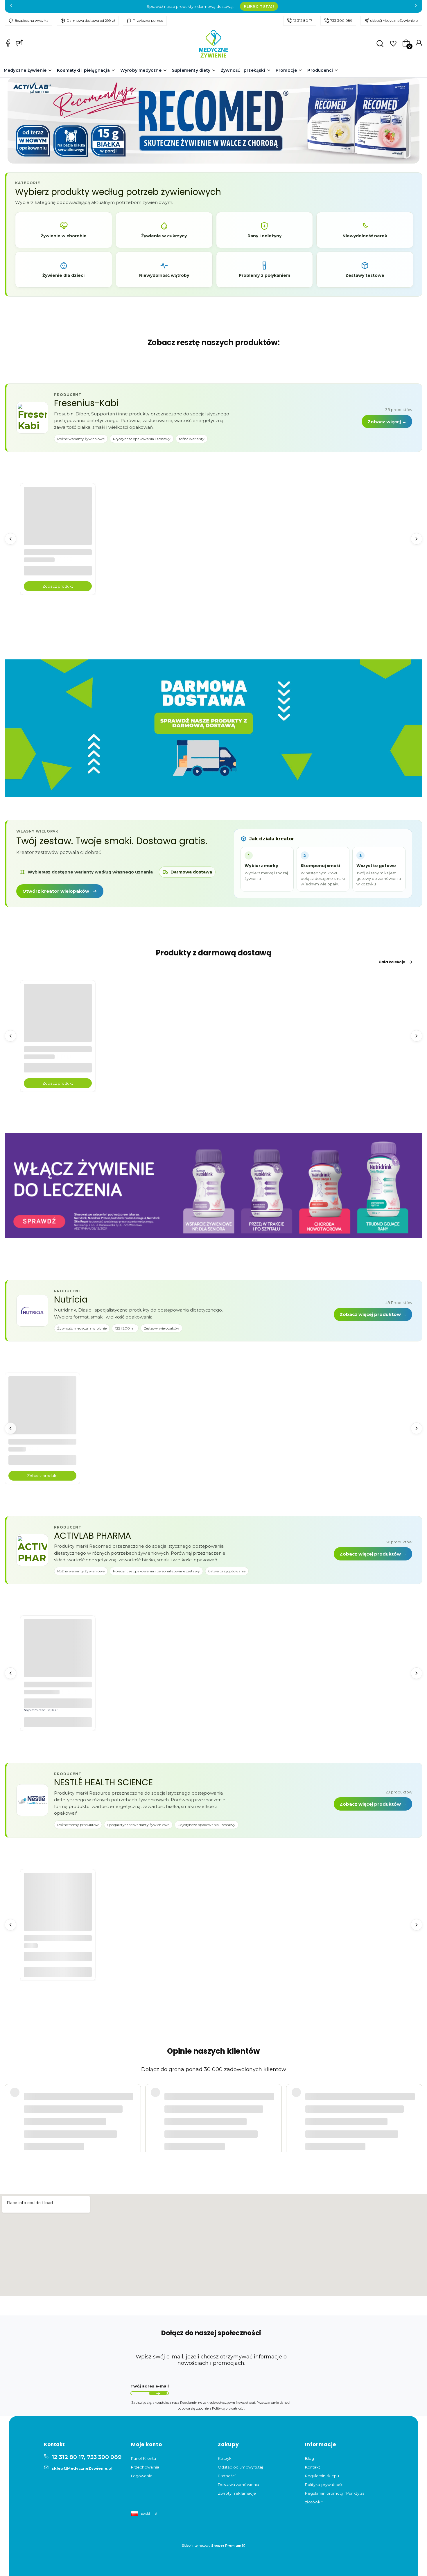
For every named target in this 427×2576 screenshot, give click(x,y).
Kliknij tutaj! (259, 6)
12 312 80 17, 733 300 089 (87, 2457)
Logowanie (142, 2476)
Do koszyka (58, 1722)
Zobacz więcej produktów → (373, 1314)
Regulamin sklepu (322, 2476)
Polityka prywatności (325, 2484)
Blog (310, 2458)
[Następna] (416, 7)
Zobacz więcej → (387, 422)
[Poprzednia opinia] (10, 2102)
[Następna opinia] (417, 2102)
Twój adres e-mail (150, 2386)
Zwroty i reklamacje (237, 2493)
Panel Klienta (143, 2458)
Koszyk (225, 2458)
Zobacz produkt (58, 586)
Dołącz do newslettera (158, 2394)
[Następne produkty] (417, 539)
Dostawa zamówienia (238, 2484)
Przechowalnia (145, 2467)
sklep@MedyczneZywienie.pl (394, 20)
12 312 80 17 (303, 20)
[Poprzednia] (11, 7)
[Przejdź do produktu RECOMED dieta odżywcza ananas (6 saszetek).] (58, 1653)
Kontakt (313, 2467)
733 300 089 (341, 20)
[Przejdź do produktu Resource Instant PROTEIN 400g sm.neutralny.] (58, 1906)
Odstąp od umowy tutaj (240, 2467)
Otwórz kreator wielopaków (56, 891)
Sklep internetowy (211, 2545)
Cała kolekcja (392, 962)
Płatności (227, 2476)
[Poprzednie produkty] (10, 539)
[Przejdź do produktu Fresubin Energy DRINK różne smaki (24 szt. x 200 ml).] (58, 521)
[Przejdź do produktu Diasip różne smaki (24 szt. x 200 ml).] (42, 1410)
